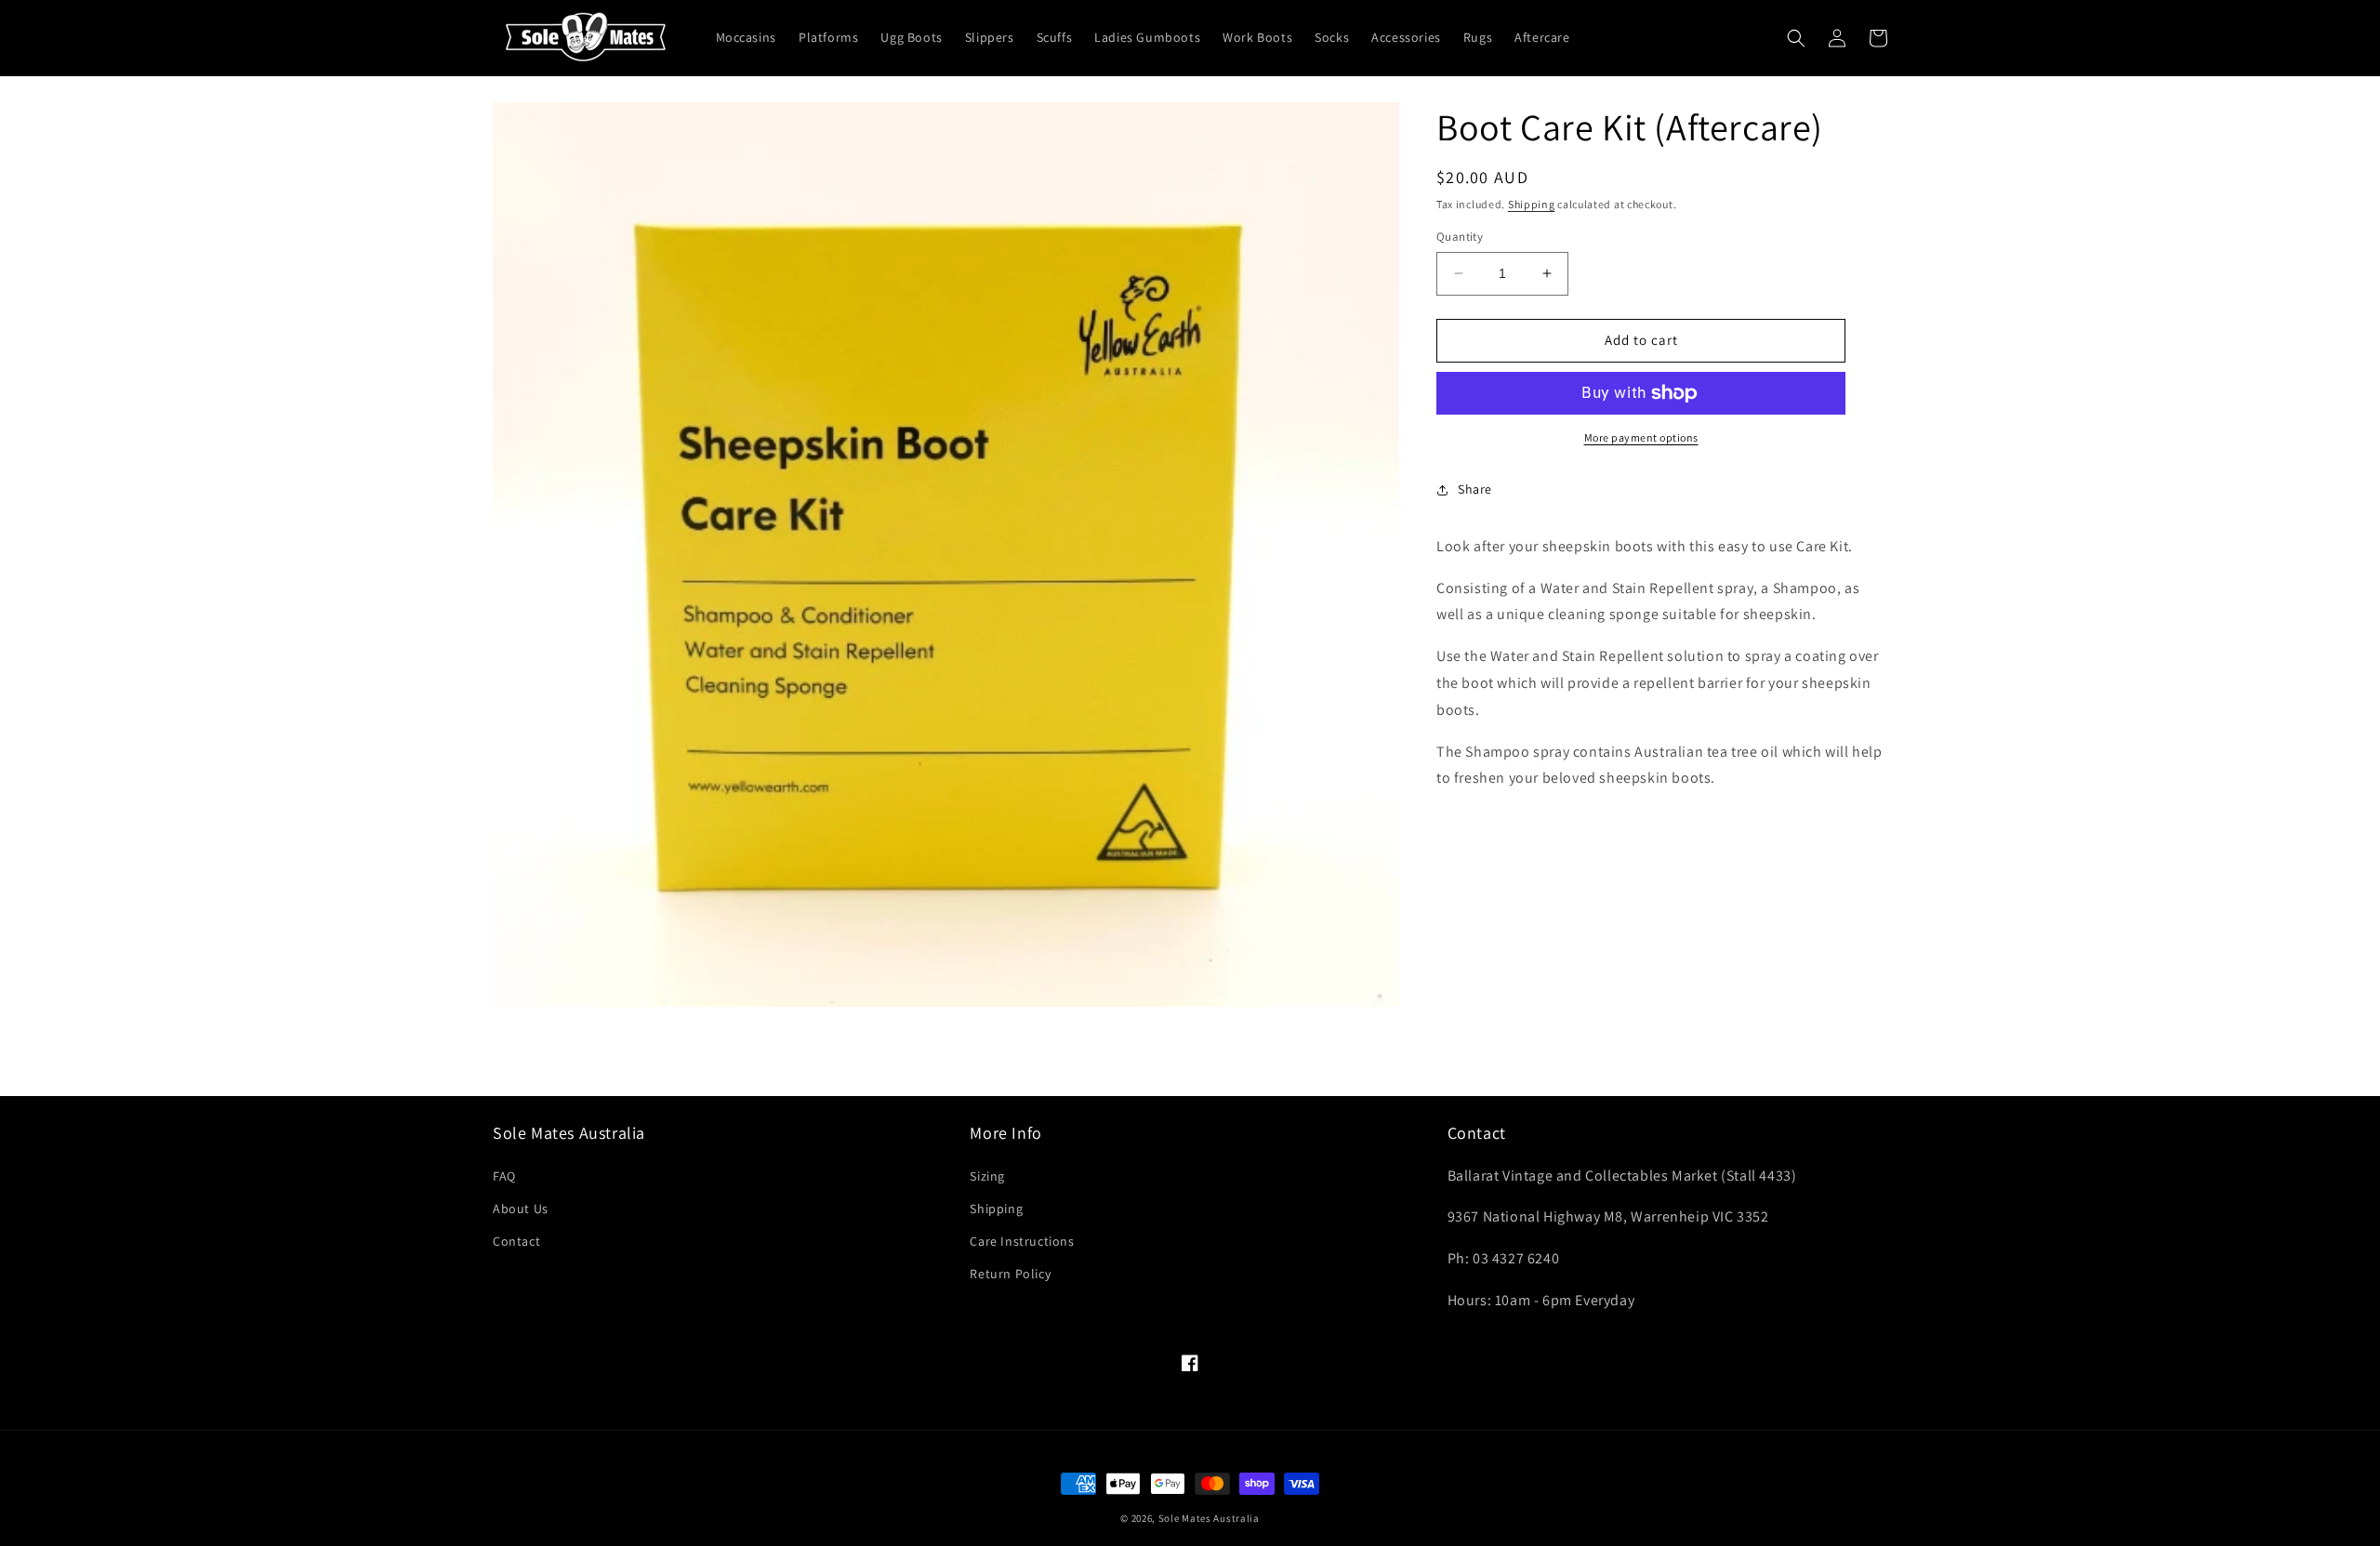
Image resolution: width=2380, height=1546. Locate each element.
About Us (521, 1209)
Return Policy (1010, 1274)
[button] (1796, 38)
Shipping (1532, 204)
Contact (516, 1241)
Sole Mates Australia (1209, 1518)
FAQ (504, 1176)
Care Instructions (1022, 1241)
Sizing (987, 1176)
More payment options (1641, 437)
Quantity (1460, 237)
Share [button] (1475, 489)
